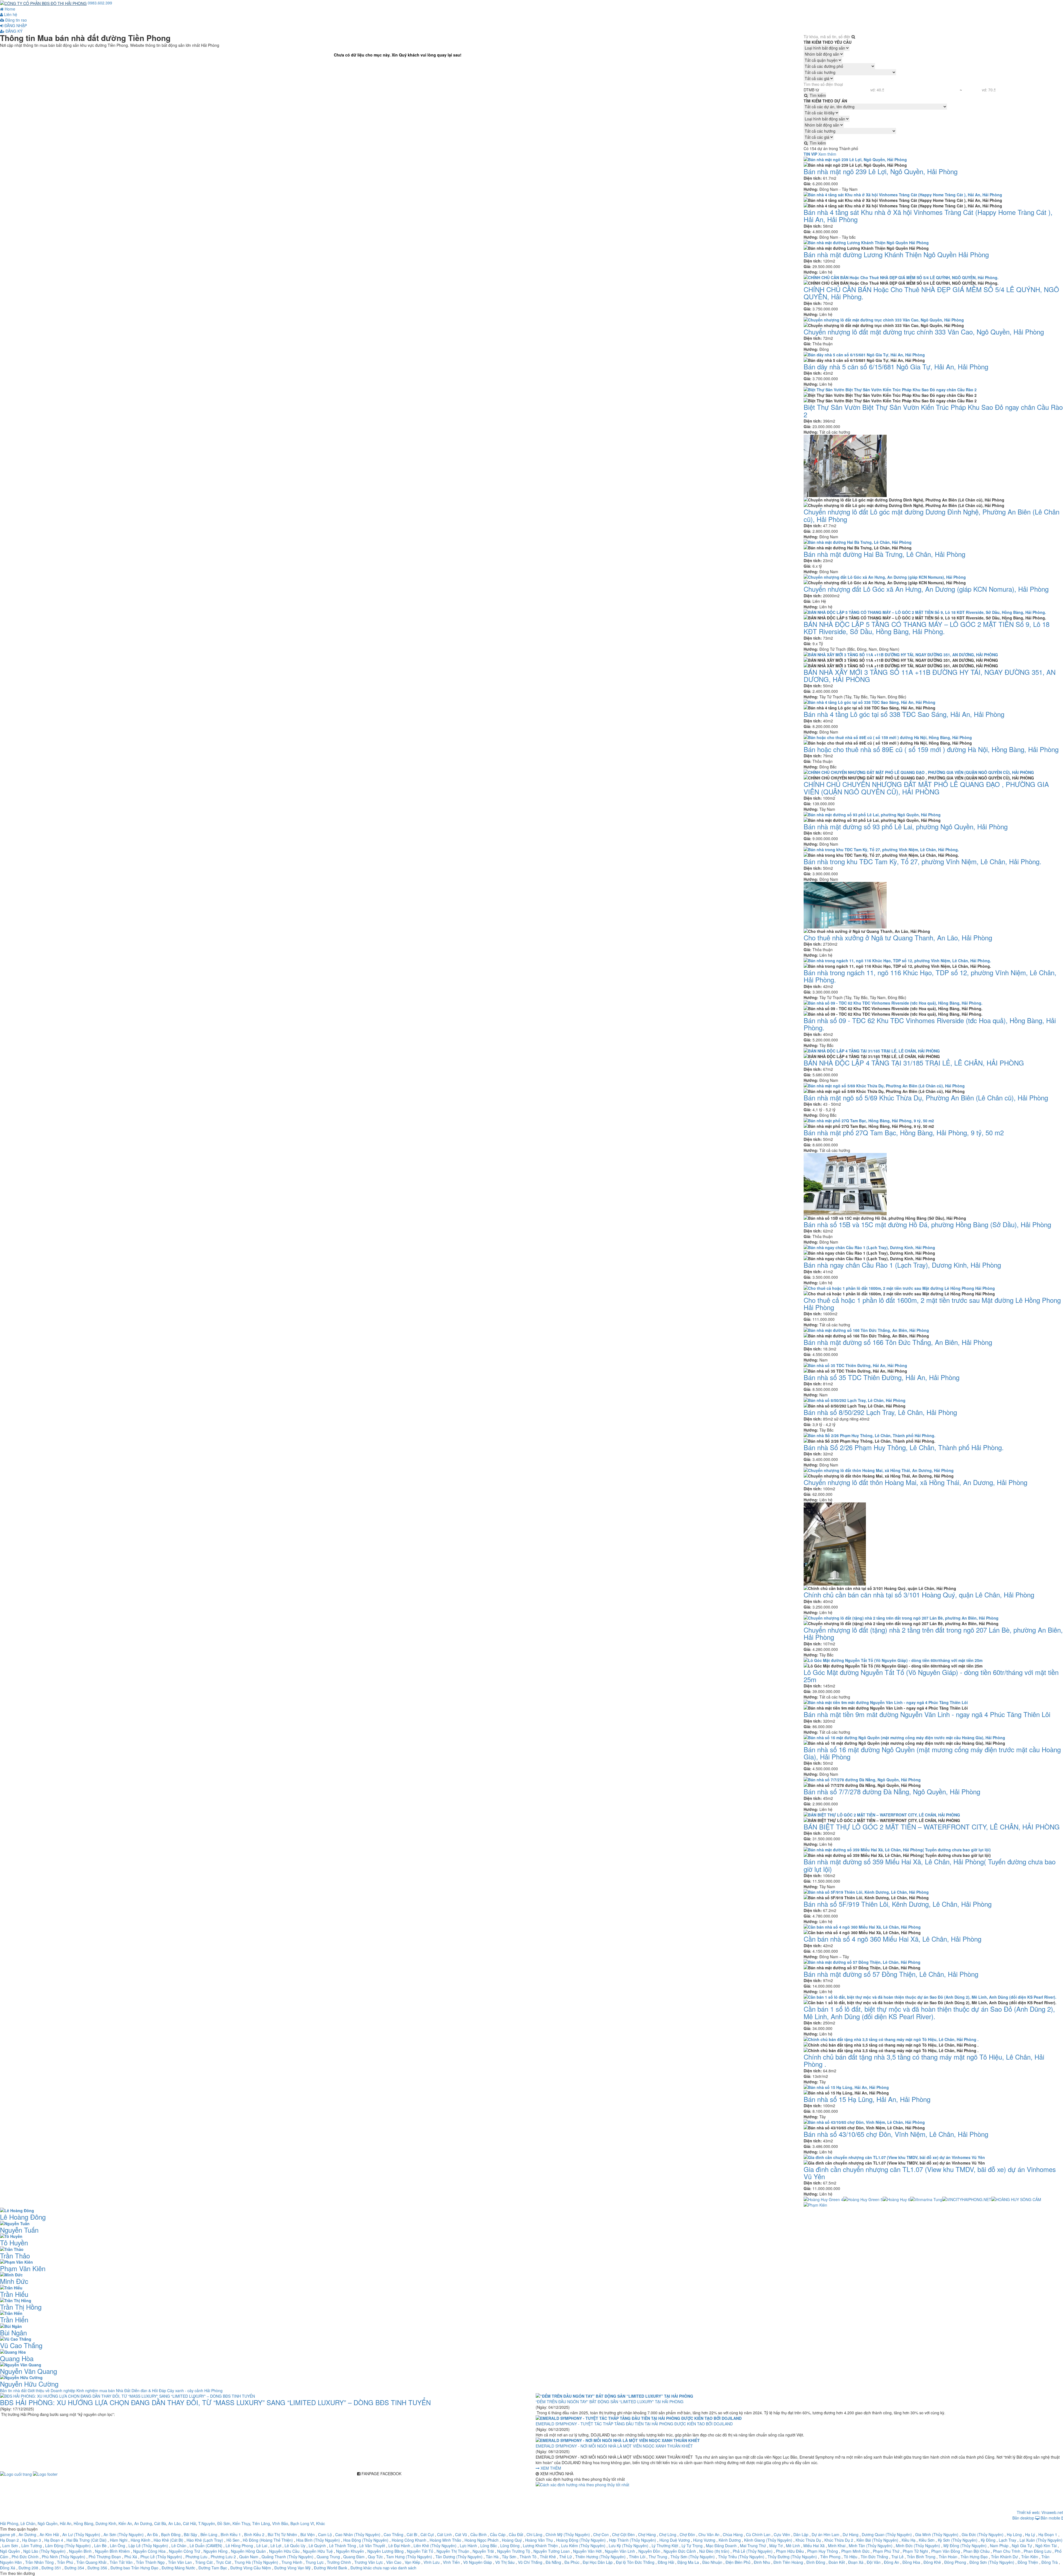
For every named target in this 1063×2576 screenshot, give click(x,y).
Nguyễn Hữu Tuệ (318, 2551)
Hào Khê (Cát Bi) (168, 2540)
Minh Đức (14, 2281)
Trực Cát (224, 2562)
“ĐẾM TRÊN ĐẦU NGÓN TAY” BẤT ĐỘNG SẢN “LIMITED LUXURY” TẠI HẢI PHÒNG (610, 2402)
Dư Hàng (851, 2534)
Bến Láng (209, 2534)
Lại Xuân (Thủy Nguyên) (1041, 2540)
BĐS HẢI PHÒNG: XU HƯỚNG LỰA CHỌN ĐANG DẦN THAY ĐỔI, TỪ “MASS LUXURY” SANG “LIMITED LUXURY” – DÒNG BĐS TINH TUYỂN (215, 2402)
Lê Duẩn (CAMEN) (206, 2546)
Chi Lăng (534, 2534)
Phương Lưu (196, 2557)
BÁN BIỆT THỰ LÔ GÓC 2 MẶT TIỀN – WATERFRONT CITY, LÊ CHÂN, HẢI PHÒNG (932, 1827)
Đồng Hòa (911, 2562)
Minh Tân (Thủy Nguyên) (871, 2546)
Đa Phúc (572, 2562)
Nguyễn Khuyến (350, 2551)
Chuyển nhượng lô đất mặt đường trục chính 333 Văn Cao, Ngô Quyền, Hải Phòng (924, 332)
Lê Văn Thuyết (372, 2546)
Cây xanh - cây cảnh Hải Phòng (195, 2390)
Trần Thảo (15, 2255)
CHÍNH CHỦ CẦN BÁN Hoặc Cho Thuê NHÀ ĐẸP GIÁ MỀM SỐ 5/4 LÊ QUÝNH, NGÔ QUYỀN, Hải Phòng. (931, 293)
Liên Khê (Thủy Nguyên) (435, 2546)
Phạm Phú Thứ (886, 2551)
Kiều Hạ (909, 2540)
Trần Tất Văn (121, 2562)
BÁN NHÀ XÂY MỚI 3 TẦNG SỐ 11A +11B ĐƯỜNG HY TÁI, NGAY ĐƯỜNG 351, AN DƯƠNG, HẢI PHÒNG (930, 675)
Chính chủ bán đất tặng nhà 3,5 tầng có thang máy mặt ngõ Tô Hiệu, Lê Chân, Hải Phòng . (924, 2060)
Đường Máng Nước (178, 2568)
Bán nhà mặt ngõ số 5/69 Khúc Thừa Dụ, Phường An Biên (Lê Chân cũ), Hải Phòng (926, 1097)
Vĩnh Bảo (280, 2523)
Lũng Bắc (489, 2546)
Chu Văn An (709, 2534)
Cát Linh (444, 2534)
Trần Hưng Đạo (974, 2557)
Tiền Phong (830, 2557)
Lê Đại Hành (399, 2546)
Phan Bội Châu (976, 2551)
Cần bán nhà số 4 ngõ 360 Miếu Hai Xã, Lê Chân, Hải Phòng (892, 1939)
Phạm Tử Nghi (915, 2551)
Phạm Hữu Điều (790, 2551)
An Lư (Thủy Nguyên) (81, 2534)
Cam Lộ (325, 2534)
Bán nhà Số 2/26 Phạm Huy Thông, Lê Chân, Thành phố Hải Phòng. (904, 1447)
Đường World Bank (331, 2568)
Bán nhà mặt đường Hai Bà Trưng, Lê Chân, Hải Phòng (884, 554)
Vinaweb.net (1052, 2512)
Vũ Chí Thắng (530, 2562)
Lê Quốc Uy (295, 2546)
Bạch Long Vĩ (302, 2523)
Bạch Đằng (171, 2534)
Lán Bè (100, 2546)
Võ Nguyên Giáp (478, 2562)
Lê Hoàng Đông (23, 2217)
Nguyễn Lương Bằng (385, 2551)
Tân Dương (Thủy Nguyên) (459, 2557)
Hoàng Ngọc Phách (482, 2540)
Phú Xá (131, 2557)
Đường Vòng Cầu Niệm (251, 2568)
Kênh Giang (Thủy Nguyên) (768, 2540)
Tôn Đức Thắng (874, 2557)
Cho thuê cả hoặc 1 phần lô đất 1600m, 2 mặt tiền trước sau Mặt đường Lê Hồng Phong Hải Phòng (932, 1304)
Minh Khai (837, 2546)
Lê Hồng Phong (239, 2546)
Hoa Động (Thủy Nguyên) (366, 2540)
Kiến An (125, 2523)
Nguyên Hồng (216, 2551)
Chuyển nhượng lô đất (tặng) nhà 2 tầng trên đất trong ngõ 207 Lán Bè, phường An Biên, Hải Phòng (933, 1633)
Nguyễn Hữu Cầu (284, 2551)
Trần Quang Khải (91, 2562)
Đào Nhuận (712, 2562)
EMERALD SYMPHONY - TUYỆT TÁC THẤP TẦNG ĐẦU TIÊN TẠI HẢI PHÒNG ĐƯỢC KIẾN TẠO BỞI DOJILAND (634, 2424)
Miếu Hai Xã (814, 2546)
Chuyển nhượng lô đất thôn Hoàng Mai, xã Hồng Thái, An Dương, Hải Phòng (915, 1482)
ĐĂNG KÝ (13, 31)
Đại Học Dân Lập (598, 2562)
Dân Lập (801, 2534)
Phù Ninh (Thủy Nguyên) (64, 2557)
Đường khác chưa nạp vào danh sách (383, 2568)
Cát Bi (412, 2534)
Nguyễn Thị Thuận (453, 2551)
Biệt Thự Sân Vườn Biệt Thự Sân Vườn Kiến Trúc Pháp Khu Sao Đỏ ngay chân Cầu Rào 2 (933, 411)
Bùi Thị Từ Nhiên (282, 2534)
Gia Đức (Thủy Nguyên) (983, 2534)
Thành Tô (528, 2557)
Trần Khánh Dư (1004, 2557)
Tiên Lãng (261, 2523)
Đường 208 (28, 2568)
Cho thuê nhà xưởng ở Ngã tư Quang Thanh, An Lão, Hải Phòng (898, 937)
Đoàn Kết (837, 2562)
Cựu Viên (782, 2534)
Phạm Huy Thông (823, 2551)
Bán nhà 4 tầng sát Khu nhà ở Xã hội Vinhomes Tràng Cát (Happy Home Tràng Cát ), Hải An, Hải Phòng (928, 216)
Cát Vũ (461, 2534)
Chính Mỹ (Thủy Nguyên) (568, 2534)
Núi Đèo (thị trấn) (714, 2551)
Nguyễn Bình (80, 2551)
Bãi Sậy (190, 2534)
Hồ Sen (233, 2540)
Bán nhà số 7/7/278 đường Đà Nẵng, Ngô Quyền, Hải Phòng (892, 1791)
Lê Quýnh (317, 2546)
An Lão (175, 2523)
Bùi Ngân (13, 2332)
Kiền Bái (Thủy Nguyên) (877, 2540)
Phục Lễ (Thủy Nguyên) (162, 2557)
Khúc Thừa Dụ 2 (839, 2540)
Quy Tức (375, 2557)
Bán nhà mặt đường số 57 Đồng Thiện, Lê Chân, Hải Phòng (891, 1974)
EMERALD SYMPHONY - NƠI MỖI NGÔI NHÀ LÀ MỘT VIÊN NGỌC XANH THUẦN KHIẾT (614, 2446)
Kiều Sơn (927, 2540)
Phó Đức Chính (25, 2557)
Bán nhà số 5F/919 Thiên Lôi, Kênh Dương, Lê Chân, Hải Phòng (898, 1904)
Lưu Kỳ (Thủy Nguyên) (629, 2546)
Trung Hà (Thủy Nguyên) (256, 2562)
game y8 (8, 2534)
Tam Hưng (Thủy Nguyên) (409, 2557)
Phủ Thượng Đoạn (105, 2557)
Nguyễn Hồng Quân (248, 2551)
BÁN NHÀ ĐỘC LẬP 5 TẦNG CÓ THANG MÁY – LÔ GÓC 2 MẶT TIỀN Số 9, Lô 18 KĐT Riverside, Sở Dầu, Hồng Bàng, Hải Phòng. (927, 628)
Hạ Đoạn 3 (32, 2540)
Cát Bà (160, 2523)
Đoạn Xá (856, 2562)
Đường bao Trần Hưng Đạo (134, 2568)
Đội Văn (874, 2562)
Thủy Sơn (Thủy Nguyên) (693, 2557)
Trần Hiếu (14, 2294)
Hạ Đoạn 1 (1048, 2534)
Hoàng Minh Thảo (445, 2540)
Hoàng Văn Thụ (539, 2540)
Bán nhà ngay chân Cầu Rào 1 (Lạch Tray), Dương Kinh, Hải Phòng (902, 1265)
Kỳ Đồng (988, 2540)
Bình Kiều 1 (231, 2534)
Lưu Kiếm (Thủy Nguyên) (583, 2546)
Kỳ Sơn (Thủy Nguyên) (958, 2540)
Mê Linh (793, 2546)
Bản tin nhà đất (14, 2390)
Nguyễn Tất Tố (420, 2551)
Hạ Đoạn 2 (9, 2540)
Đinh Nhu (762, 2562)
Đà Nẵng (553, 2562)
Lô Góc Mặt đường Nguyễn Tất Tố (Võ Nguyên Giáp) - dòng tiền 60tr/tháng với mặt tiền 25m (931, 1676)
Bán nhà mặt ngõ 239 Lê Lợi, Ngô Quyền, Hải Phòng (881, 171)
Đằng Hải (666, 2562)
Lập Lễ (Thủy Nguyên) (148, 2546)
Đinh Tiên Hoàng (788, 2562)
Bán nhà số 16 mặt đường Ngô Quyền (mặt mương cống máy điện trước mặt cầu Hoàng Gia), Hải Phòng (932, 1753)
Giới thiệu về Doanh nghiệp (52, 2390)
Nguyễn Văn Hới (587, 2551)
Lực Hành (468, 2546)
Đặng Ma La (688, 2562)
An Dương (143, 2523)
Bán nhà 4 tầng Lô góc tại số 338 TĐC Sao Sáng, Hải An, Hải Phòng (904, 714)
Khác (321, 2523)
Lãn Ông (118, 2546)
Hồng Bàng (83, 2523)
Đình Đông (816, 2562)
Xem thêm (827, 154)
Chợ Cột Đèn (623, 2534)
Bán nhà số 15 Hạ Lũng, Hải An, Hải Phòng (867, 2099)
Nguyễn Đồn (649, 2551)
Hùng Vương (704, 2540)
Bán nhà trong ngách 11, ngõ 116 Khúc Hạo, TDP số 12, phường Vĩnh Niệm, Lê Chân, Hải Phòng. (930, 976)
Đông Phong (955, 2562)
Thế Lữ (566, 2557)
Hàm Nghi (119, 2540)
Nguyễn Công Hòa (149, 2551)
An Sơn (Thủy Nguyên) (124, 2534)
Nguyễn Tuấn (19, 2230)
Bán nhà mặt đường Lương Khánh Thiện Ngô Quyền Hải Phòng (896, 254)
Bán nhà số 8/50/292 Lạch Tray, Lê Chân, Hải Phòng (880, 1412)
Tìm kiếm (817, 95)
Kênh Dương (730, 2540)
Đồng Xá (8, 2568)
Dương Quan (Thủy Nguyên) (887, 2534)
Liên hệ (10, 14)
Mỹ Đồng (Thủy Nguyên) (965, 2546)
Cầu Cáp (498, 2534)
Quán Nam (249, 2557)
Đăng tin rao (16, 20)
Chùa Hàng (733, 2534)
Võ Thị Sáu (505, 2562)
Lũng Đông (510, 2546)
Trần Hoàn (948, 2557)
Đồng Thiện (1028, 2562)
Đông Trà (1050, 2562)
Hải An (66, 2523)
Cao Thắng (394, 2534)
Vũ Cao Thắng (21, 2345)
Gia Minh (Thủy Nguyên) (937, 2534)
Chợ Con (601, 2534)
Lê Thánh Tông (343, 2546)
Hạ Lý (1030, 2534)
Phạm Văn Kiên (23, 2268)
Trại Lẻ (897, 2557)
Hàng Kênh (140, 2540)
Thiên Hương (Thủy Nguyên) (600, 2557)
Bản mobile (1051, 2518)
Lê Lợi (276, 2546)
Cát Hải (189, 2523)
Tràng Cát (204, 2562)
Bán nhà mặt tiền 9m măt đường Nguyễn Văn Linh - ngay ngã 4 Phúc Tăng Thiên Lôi (927, 1714)
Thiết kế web (1028, 2512)
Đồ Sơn (224, 2523)
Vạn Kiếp (412, 2562)
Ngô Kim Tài (1046, 2546)
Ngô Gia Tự (1022, 2546)
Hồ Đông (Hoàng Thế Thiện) (268, 2540)
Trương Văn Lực (369, 2562)
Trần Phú (65, 2562)
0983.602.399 (100, 3)
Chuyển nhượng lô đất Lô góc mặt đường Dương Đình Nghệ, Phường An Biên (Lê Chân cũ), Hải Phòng (932, 515)
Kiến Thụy (241, 2523)
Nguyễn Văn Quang (29, 2371)
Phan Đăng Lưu (1038, 2551)
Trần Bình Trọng (921, 2557)
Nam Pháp (999, 2546)
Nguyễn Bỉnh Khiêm (112, 2551)
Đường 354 (74, 2568)
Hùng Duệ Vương (675, 2540)
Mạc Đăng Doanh (721, 2546)
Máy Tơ (776, 2546)
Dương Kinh (106, 2523)
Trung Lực (315, 2562)
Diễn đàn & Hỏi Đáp (149, 2390)
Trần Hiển (14, 2319)
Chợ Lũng (668, 2534)
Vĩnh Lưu (432, 2562)
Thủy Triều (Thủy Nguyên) (741, 2557)
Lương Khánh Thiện (540, 2546)
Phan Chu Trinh (1007, 2551)
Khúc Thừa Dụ (808, 2540)
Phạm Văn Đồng (946, 2551)
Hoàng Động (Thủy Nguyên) (581, 2540)
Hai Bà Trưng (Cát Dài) (87, 2540)
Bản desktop (1024, 2518)
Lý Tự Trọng (692, 2546)
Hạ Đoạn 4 (54, 2540)
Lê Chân (28, 2523)
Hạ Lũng (1014, 2534)
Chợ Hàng (647, 2534)
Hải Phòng (9, 2523)
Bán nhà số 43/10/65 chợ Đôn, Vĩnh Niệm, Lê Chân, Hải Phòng (896, 2134)
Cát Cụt (427, 2534)
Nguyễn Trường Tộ (514, 2551)
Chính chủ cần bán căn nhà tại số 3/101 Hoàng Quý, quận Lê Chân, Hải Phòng (919, 1595)
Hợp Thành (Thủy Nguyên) (633, 2540)
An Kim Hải (49, 2534)
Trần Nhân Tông (39, 2562)
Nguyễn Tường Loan (552, 2551)
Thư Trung (658, 2557)
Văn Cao (394, 2562)
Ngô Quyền (48, 2523)
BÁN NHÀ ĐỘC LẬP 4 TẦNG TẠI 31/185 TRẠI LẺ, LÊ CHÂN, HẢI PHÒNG (914, 1063)
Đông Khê (932, 2562)
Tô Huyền (14, 2242)
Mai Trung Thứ (753, 2546)
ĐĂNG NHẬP (15, 25)
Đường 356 (97, 2568)
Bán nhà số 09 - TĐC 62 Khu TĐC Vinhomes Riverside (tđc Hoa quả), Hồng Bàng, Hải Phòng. (930, 1024)
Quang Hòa (17, 2358)
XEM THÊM (550, 2468)
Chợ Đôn (687, 2534)
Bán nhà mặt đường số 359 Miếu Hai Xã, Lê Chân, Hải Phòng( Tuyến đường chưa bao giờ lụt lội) (930, 1865)
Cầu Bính (478, 2534)
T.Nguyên (207, 2523)
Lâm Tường (32, 2546)
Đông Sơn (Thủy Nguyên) (992, 2562)
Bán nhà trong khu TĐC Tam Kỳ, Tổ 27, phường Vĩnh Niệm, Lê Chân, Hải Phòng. (923, 861)
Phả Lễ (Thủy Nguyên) (753, 2551)
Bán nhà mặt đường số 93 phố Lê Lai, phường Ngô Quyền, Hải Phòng (906, 826)
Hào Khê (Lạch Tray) (205, 2540)
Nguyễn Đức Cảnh (680, 2551)
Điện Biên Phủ (738, 2562)
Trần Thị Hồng (21, 2307)
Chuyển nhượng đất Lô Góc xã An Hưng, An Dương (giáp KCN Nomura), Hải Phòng (926, 589)
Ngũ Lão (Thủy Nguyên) (44, 2551)
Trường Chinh (339, 2562)
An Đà (152, 2534)
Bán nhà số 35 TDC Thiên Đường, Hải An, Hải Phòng (882, 1377)
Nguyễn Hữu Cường (29, 2384)
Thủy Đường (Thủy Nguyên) (792, 2557)
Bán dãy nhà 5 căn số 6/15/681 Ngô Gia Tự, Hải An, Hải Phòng (896, 366)
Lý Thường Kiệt (665, 2546)
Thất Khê (548, 2557)
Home (9, 9)
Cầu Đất (516, 2534)
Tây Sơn (509, 2557)
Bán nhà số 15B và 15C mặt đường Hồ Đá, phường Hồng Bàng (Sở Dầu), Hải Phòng (927, 1224)
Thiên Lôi (637, 2557)
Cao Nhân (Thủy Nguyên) (358, 2534)
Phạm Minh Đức (855, 2551)
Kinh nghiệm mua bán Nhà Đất (104, 2390)
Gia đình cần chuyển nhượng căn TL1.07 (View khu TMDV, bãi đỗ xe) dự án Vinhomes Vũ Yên (930, 2173)
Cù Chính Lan (758, 2534)
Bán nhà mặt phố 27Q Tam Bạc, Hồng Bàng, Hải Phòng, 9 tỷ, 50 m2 (904, 1132)
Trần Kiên (1030, 2557)
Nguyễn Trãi (483, 2551)
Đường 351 (51, 2568)
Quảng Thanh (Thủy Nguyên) (287, 2557)
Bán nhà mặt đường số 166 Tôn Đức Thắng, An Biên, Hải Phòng (898, 1342)
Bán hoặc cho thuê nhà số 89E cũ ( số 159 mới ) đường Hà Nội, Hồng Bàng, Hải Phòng (931, 749)
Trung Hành (292, 2562)
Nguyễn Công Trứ (185, 2551)
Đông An (892, 2562)
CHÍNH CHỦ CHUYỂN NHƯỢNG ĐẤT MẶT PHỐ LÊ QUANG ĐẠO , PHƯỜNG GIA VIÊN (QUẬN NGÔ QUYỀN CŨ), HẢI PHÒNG (926, 788)
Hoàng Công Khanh (409, 2540)
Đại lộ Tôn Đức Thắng (635, 2562)
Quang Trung (328, 2557)
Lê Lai (262, 2546)
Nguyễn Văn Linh (620, 2551)
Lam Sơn (10, 2546)
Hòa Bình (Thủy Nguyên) (318, 2540)
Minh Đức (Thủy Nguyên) (918, 2546)
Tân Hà (492, 2557)
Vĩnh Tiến (451, 2562)
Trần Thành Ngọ (150, 2562)
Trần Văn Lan (180, 2562)
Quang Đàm (354, 2557)
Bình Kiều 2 (254, 2534)
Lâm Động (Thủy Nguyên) (68, 2546)
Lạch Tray (1007, 2540)
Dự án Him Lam (825, 2534)
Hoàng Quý (512, 2540)
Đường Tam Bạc (213, 2568)
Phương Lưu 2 (223, 2557)
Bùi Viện (308, 2534)
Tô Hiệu (851, 2557)
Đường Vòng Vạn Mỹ (292, 2568)
